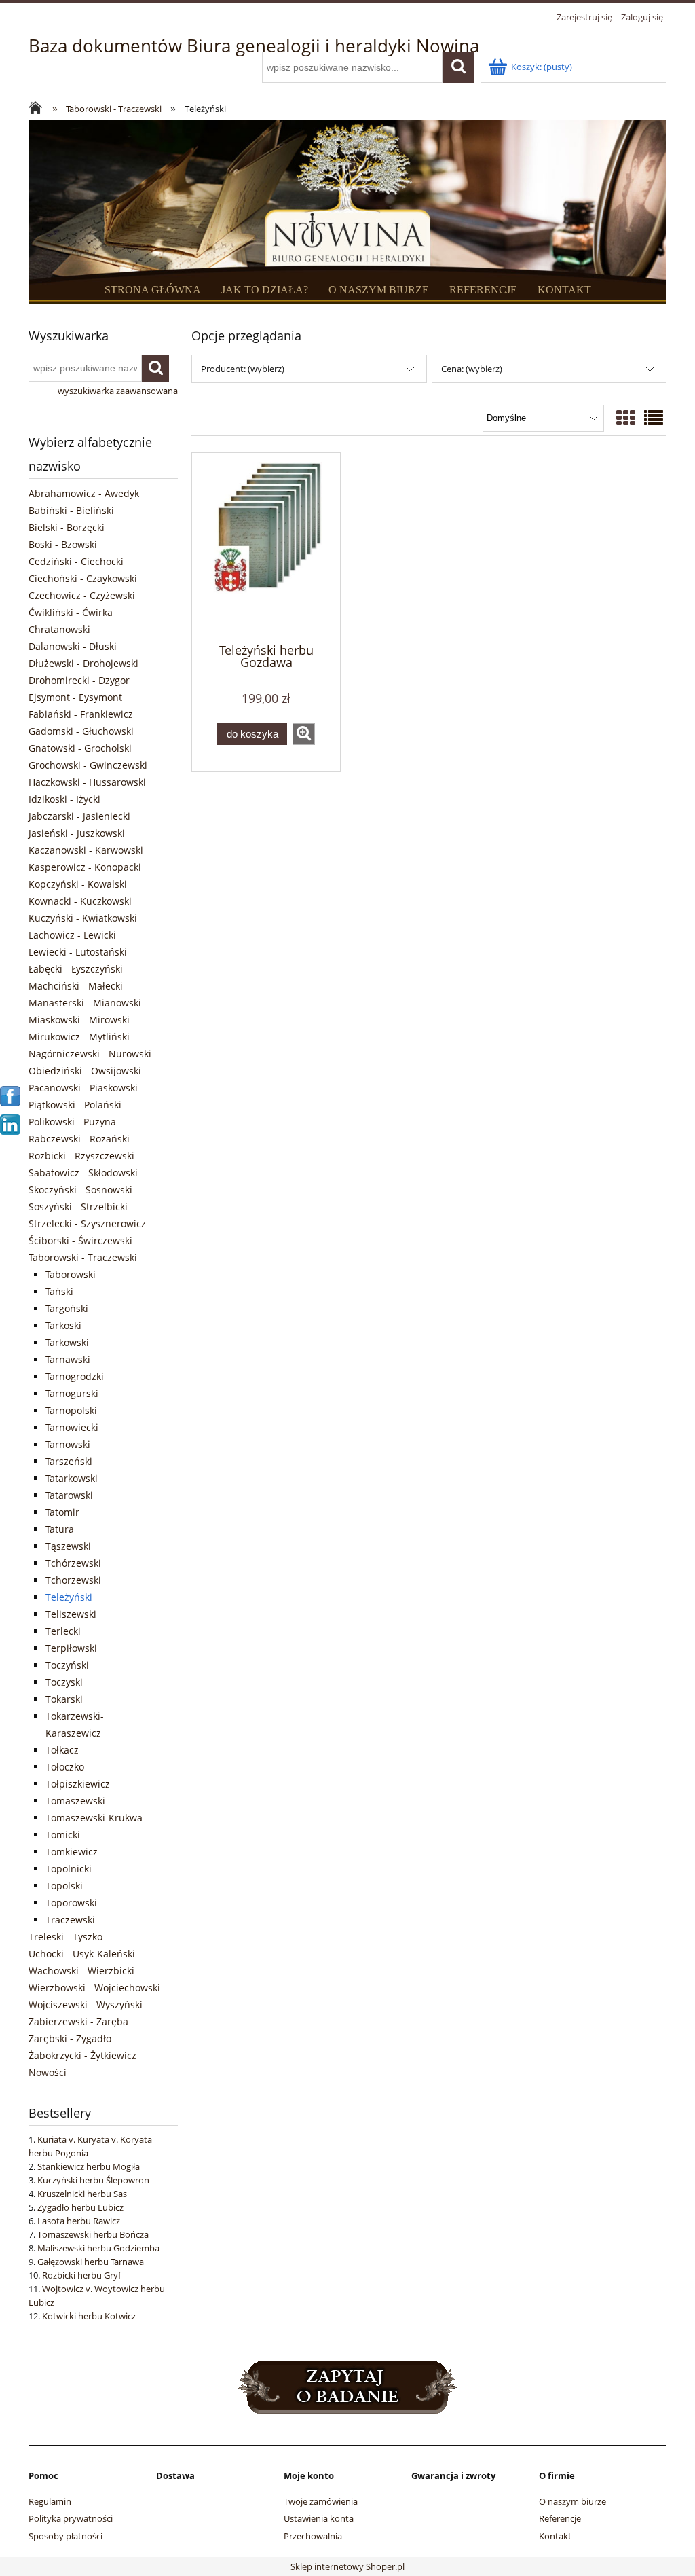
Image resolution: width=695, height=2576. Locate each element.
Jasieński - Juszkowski (77, 833)
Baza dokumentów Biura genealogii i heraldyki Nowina (254, 46)
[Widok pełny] (654, 418)
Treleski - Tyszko (65, 1937)
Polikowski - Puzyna (72, 1122)
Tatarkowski (72, 1478)
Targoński (67, 1308)
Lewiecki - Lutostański (78, 952)
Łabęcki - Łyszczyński (76, 969)
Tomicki (63, 1835)
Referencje (560, 2518)
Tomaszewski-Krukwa (94, 1818)
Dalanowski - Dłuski (73, 646)
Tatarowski (69, 1495)
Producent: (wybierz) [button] (243, 369)
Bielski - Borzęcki (67, 527)
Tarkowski (67, 1342)
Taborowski (71, 1274)
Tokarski (64, 1699)
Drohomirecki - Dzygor (79, 680)
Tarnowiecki (72, 1427)
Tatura (60, 1529)
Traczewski (70, 1920)
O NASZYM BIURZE (379, 290)
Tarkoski (63, 1325)
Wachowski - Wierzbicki (81, 1971)
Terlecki (63, 1631)
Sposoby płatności (65, 2536)
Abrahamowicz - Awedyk (84, 493)
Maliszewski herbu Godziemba (98, 2248)
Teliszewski (71, 1614)
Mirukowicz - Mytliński (79, 1037)
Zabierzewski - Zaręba (78, 2021)
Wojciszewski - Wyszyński (86, 2004)
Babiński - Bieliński (71, 510)
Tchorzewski (73, 1580)
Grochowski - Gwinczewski (88, 765)
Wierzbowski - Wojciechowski (94, 1988)
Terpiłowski (71, 1648)
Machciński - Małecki (76, 986)
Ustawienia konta (319, 2518)
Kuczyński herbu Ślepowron (93, 2180)
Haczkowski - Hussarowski (87, 782)
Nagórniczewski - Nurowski (90, 1054)
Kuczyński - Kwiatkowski (83, 918)
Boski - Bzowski (63, 544)
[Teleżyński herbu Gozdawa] (266, 547)
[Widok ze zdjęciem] (626, 418)
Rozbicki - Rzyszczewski (81, 1156)
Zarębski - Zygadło (70, 2038)
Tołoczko (65, 1767)
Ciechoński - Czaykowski (83, 578)
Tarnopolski (71, 1410)
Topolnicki (69, 1869)
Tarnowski (68, 1444)
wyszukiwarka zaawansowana (118, 391)
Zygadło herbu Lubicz (80, 2207)
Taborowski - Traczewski (83, 1257)
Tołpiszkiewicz (78, 1784)
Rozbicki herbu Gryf (81, 2275)
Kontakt (555, 2536)
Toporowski (71, 1903)
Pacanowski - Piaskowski (83, 1088)
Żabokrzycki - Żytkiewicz (82, 2055)
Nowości (48, 2072)
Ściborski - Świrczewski (80, 1240)
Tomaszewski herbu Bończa (93, 2234)
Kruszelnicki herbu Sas (82, 2194)
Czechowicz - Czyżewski (82, 595)
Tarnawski (68, 1359)
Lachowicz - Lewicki (72, 935)
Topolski (64, 1886)
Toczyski (64, 1682)
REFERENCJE (483, 290)
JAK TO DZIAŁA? (265, 290)
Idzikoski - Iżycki (64, 799)
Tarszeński (69, 1461)
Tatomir (62, 1512)
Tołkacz (62, 1750)
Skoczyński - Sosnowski (80, 1190)
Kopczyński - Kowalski (78, 884)
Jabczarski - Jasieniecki (79, 816)
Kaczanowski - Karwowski (86, 850)
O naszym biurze (572, 2501)
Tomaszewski (75, 1801)
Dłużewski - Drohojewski (83, 663)
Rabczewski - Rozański (79, 1139)
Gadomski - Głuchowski (81, 731)
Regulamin (50, 2501)
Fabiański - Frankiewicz (81, 714)
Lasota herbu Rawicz (79, 2221)
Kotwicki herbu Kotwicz (89, 2316)
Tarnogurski (72, 1393)
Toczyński (67, 1665)
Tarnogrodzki (75, 1376)
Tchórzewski (73, 1563)
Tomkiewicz (72, 1852)
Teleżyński (69, 1597)
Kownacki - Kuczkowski (80, 901)
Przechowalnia (313, 2536)
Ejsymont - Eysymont (75, 697)
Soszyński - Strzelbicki (78, 1207)
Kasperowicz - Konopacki (85, 867)
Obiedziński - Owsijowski (85, 1071)
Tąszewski (68, 1546)
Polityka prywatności (71, 2518)
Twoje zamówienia (321, 2501)
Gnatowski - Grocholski (80, 748)
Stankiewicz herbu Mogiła (89, 2166)
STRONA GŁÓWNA (153, 290)
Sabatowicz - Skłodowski (83, 1173)
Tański (59, 1291)
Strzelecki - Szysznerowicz (87, 1223)
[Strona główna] (39, 109)
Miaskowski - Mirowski (79, 1020)
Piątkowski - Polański (75, 1105)
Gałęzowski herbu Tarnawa (91, 2262)
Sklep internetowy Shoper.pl (347, 2566)
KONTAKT (564, 290)
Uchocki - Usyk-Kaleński (82, 1954)
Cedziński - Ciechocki (76, 561)
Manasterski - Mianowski (85, 1003)
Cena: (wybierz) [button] (472, 369)
